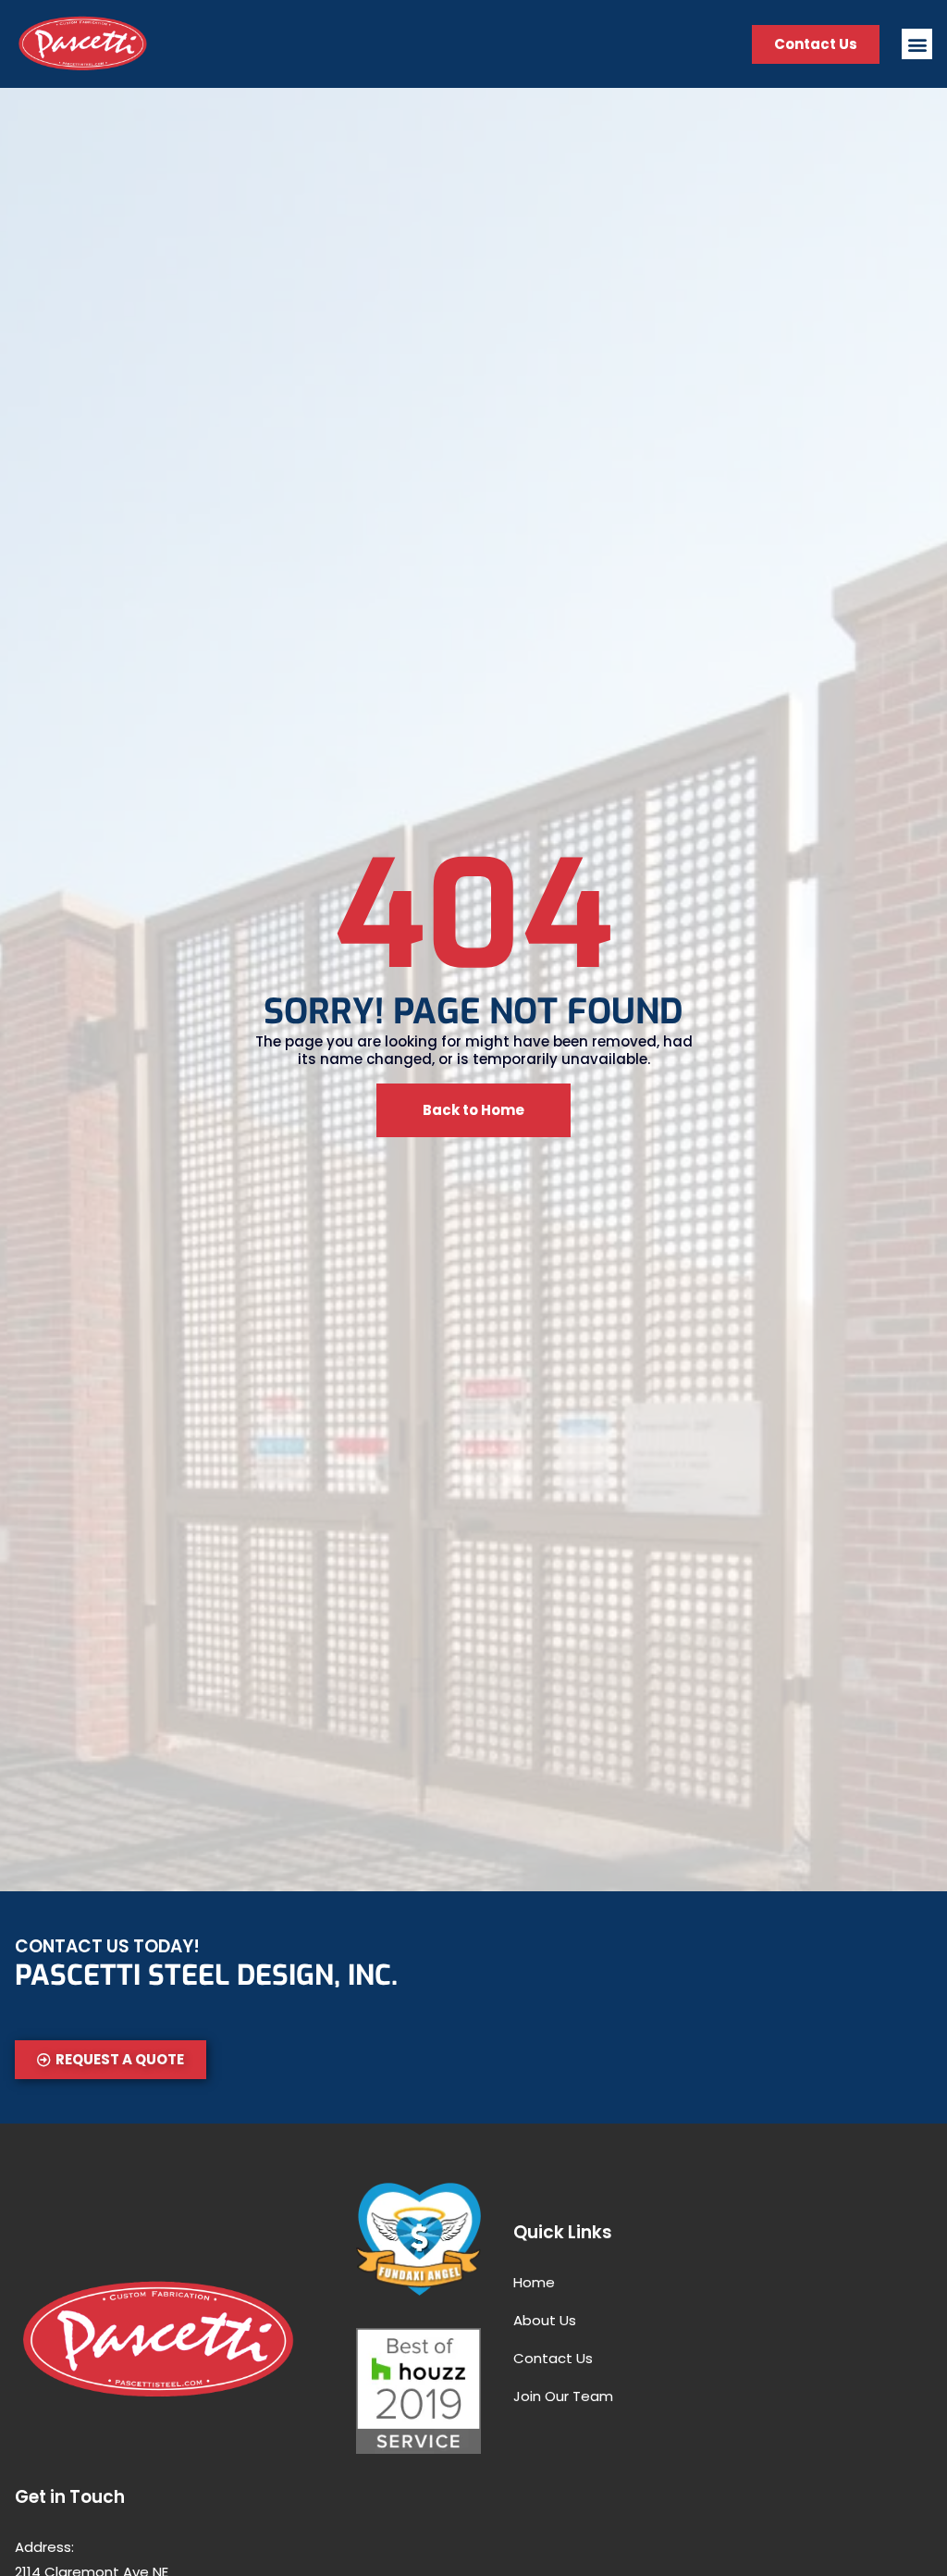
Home (534, 2282)
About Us (545, 2320)
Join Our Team (563, 2396)
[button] (917, 44)
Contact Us (553, 2358)
